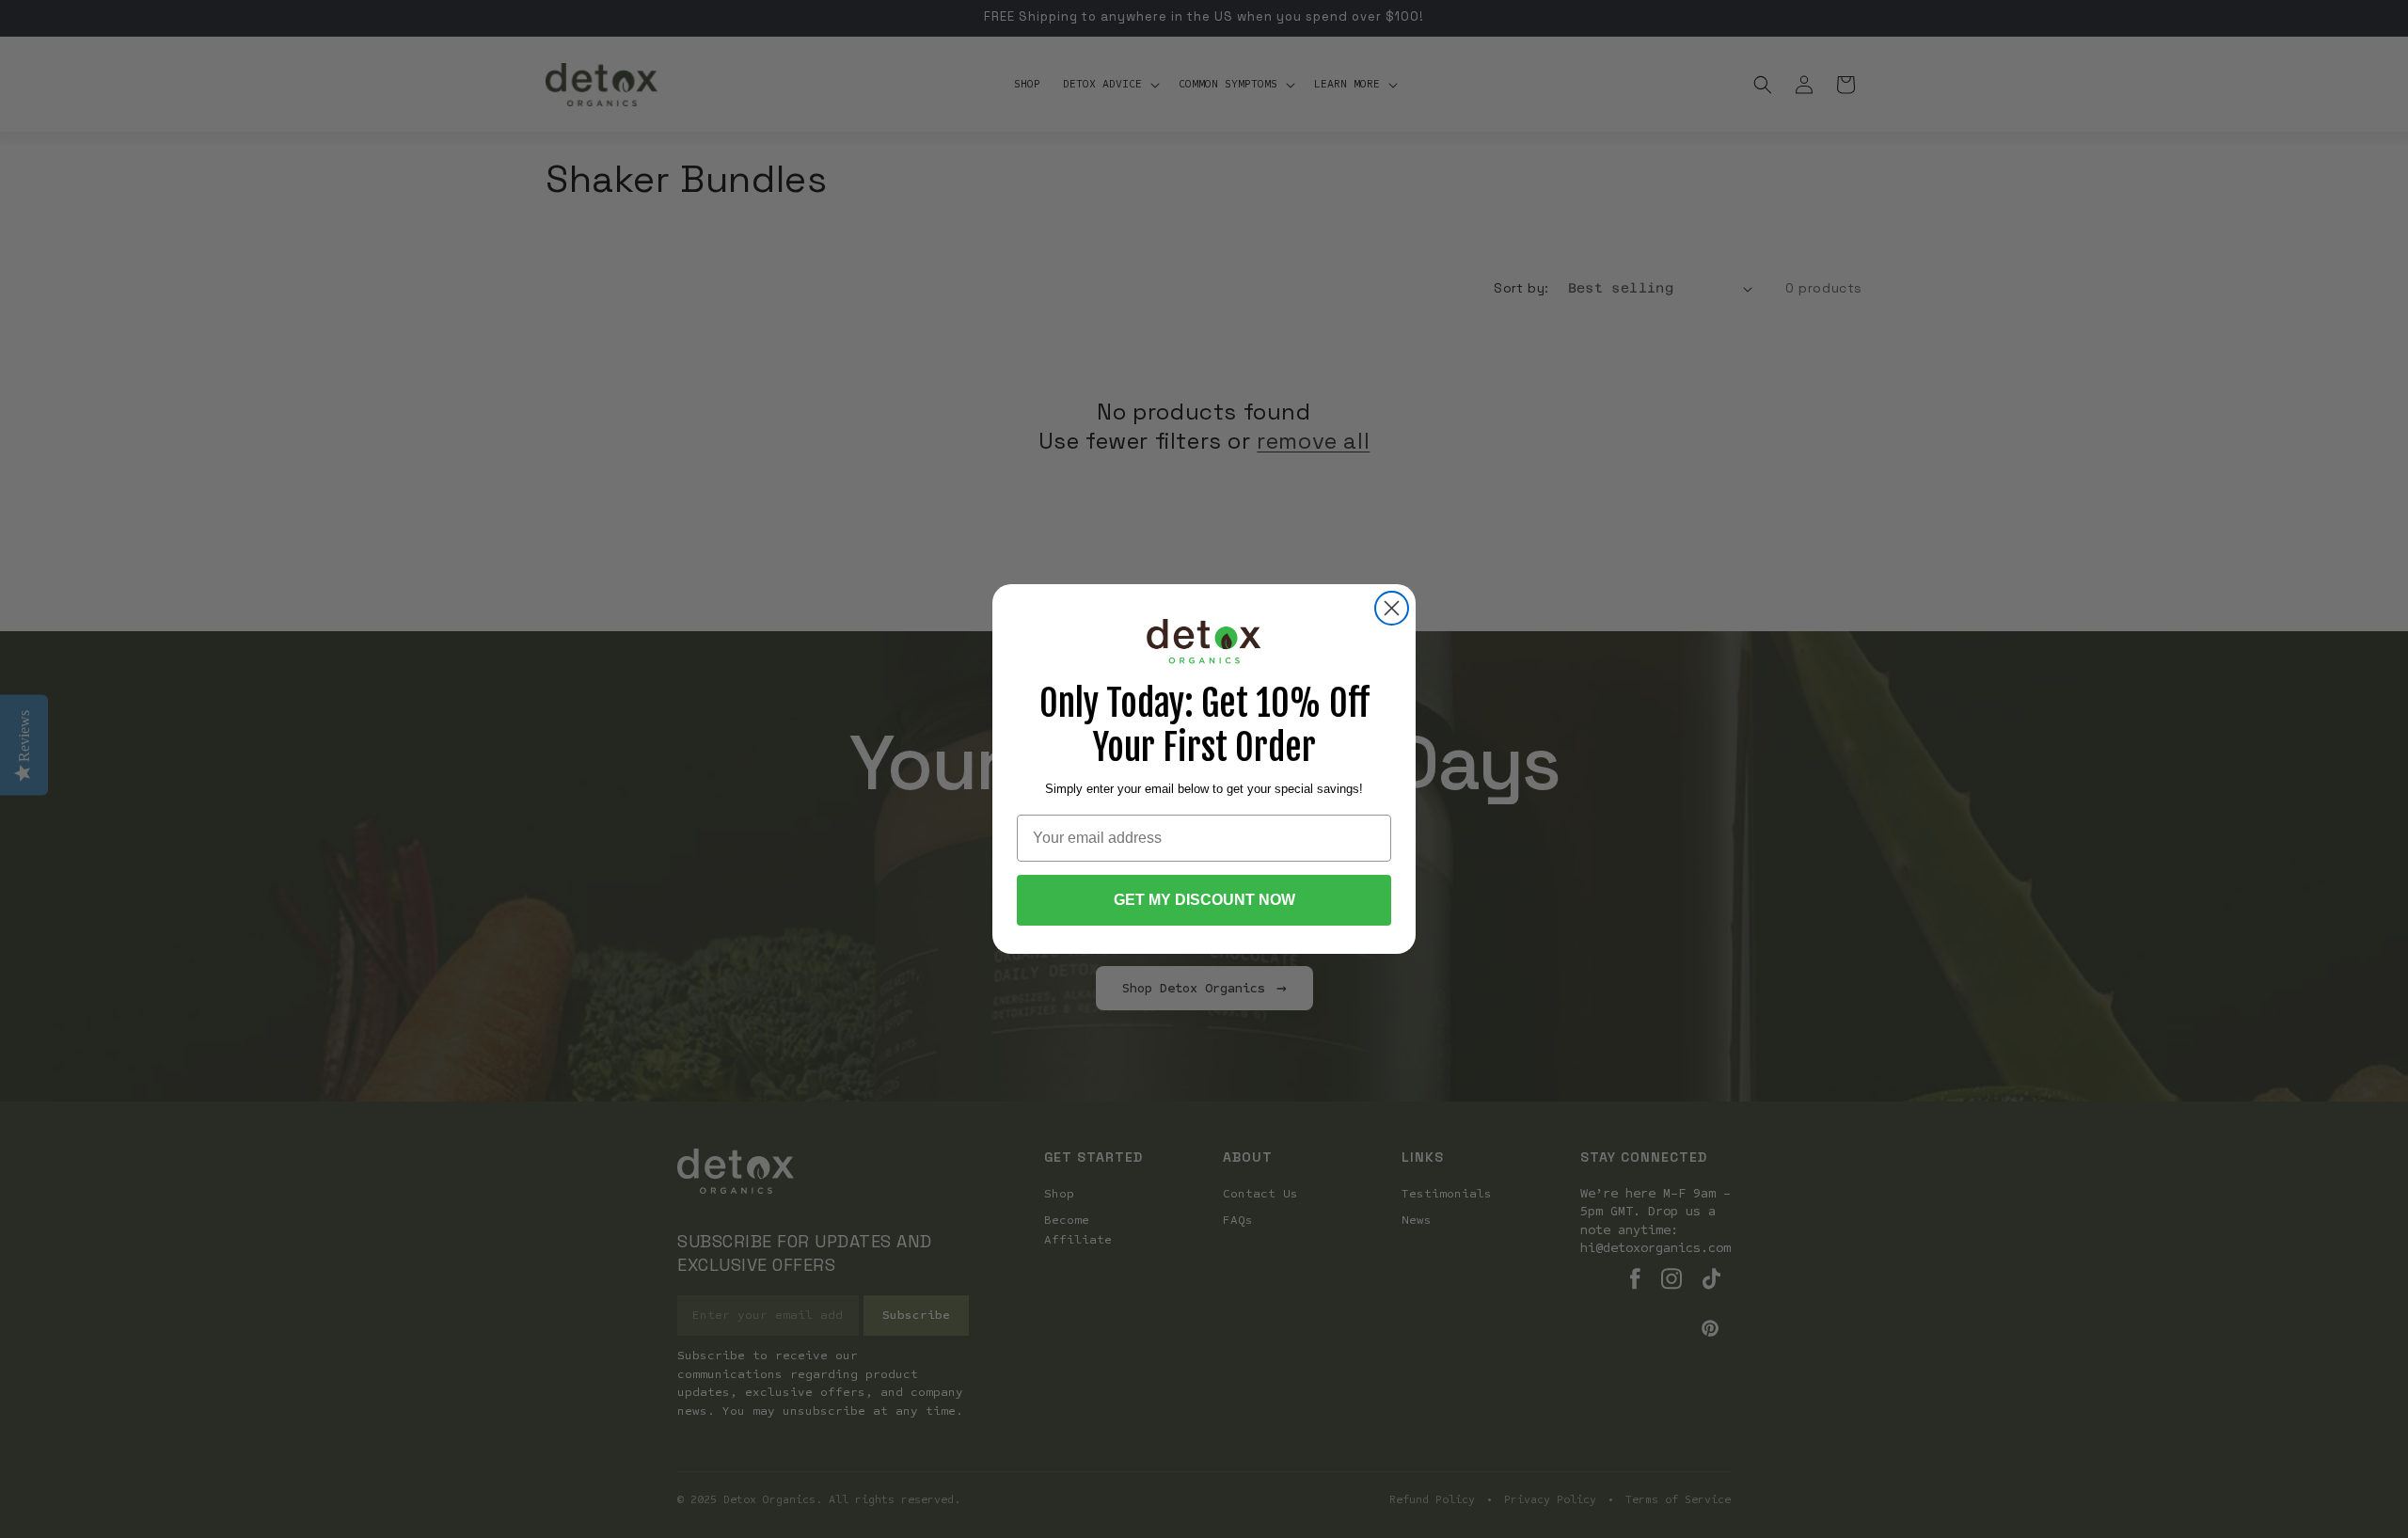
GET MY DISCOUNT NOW (1204, 900)
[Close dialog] (1392, 608)
